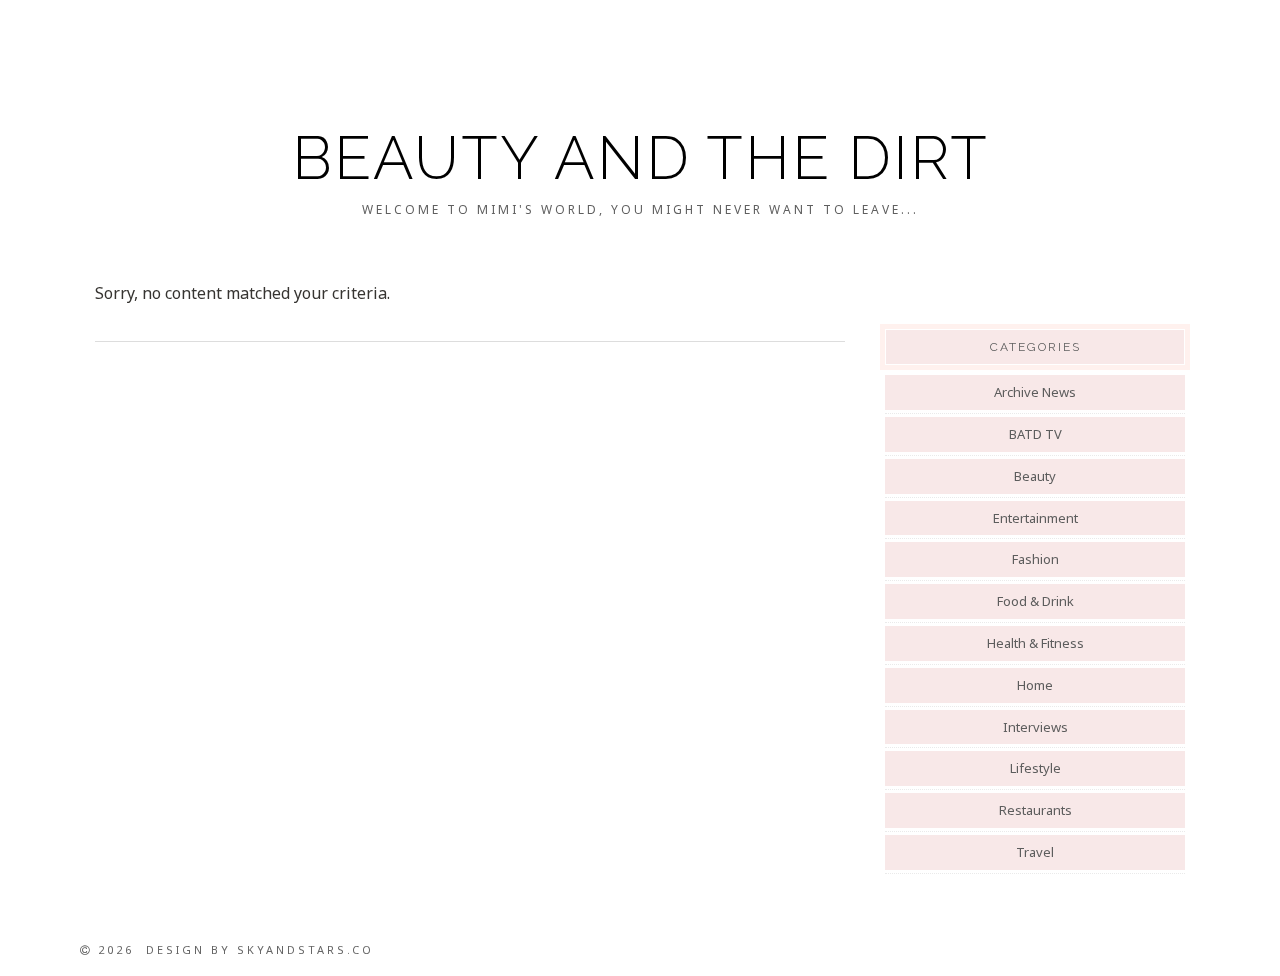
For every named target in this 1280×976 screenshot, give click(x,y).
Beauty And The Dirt (640, 158)
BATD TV (1035, 434)
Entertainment (1035, 518)
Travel (1035, 852)
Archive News (1035, 392)
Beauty (1035, 476)
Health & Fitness (1035, 643)
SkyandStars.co (305, 949)
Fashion (1035, 559)
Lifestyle (1035, 768)
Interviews (1035, 727)
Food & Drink (1035, 601)
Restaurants (1035, 810)
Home (1035, 685)
